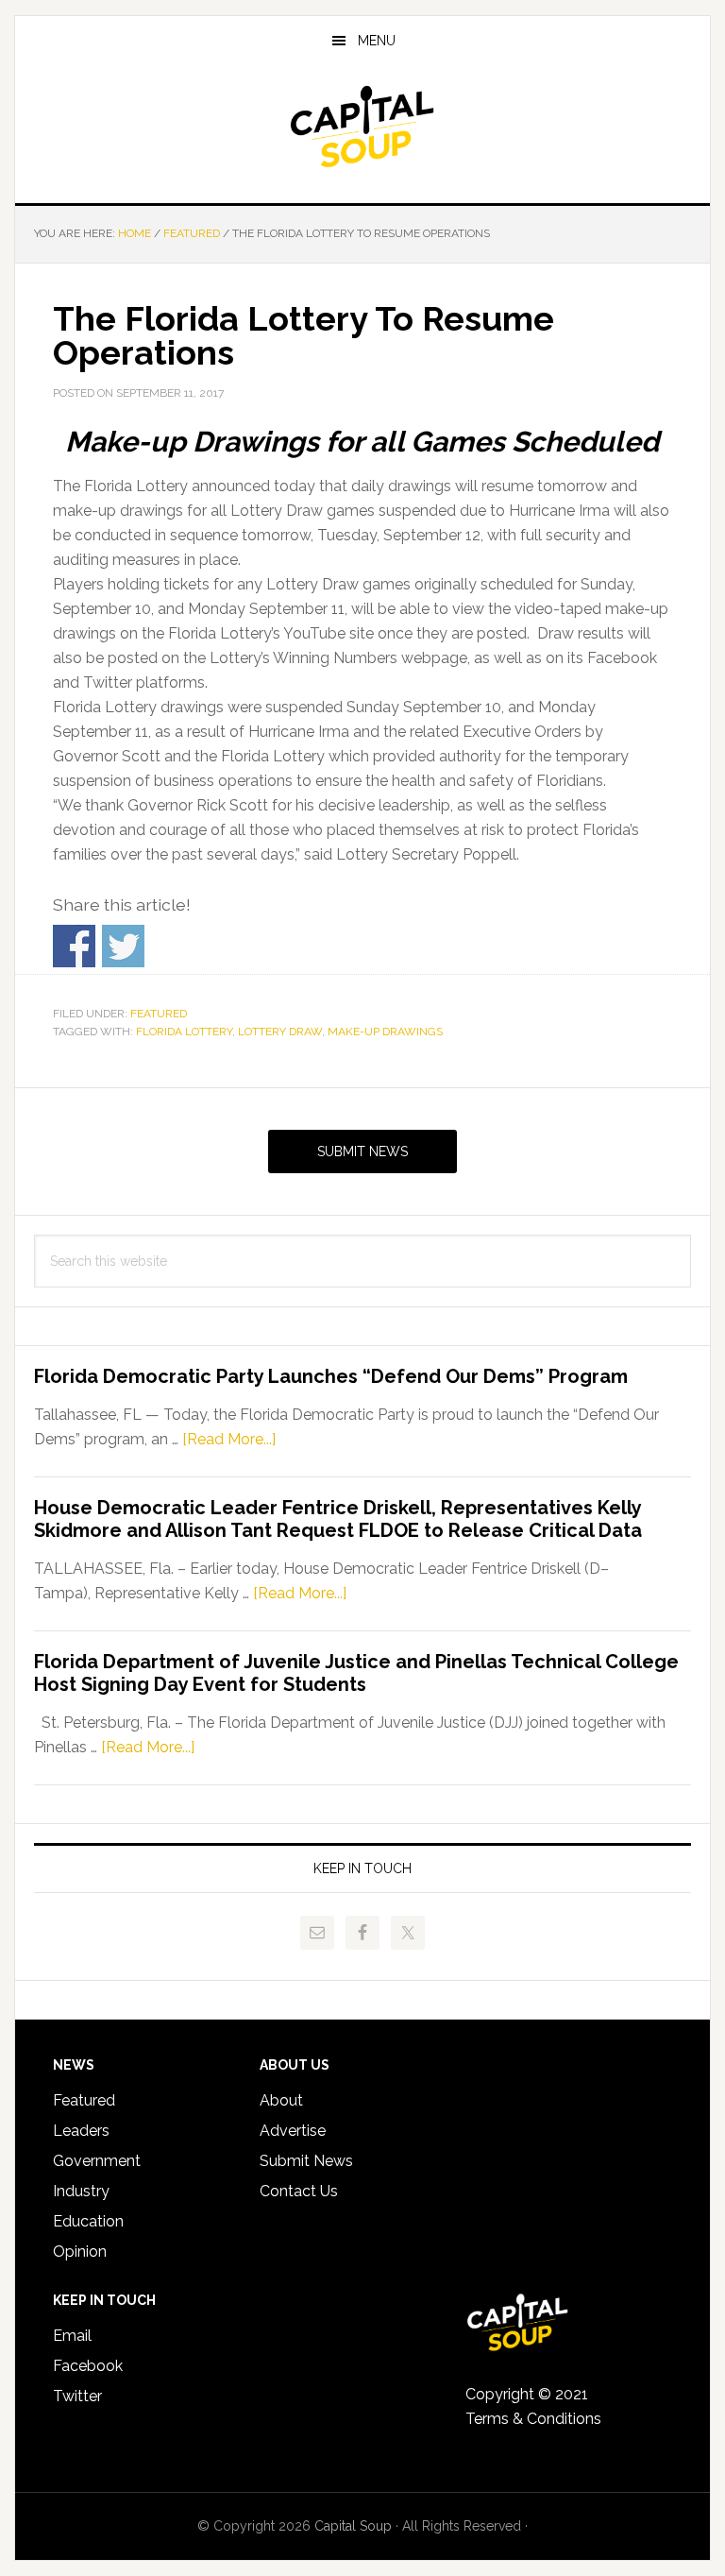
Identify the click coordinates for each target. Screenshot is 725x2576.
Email (72, 2336)
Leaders (81, 2131)
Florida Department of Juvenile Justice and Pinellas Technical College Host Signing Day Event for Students (356, 1673)
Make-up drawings (385, 1032)
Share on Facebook (74, 946)
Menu (377, 41)
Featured (159, 1014)
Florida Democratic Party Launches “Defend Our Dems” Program (331, 1376)
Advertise (293, 2131)
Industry (81, 2191)
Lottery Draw (280, 1032)
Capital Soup (362, 127)
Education (88, 2221)
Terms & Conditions (533, 2419)
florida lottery (184, 1032)
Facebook (88, 2366)
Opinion (80, 2252)
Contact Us (299, 2191)
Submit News (362, 1152)
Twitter (77, 2396)
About (281, 2100)
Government (97, 2161)
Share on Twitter (123, 946)
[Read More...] (229, 1439)
